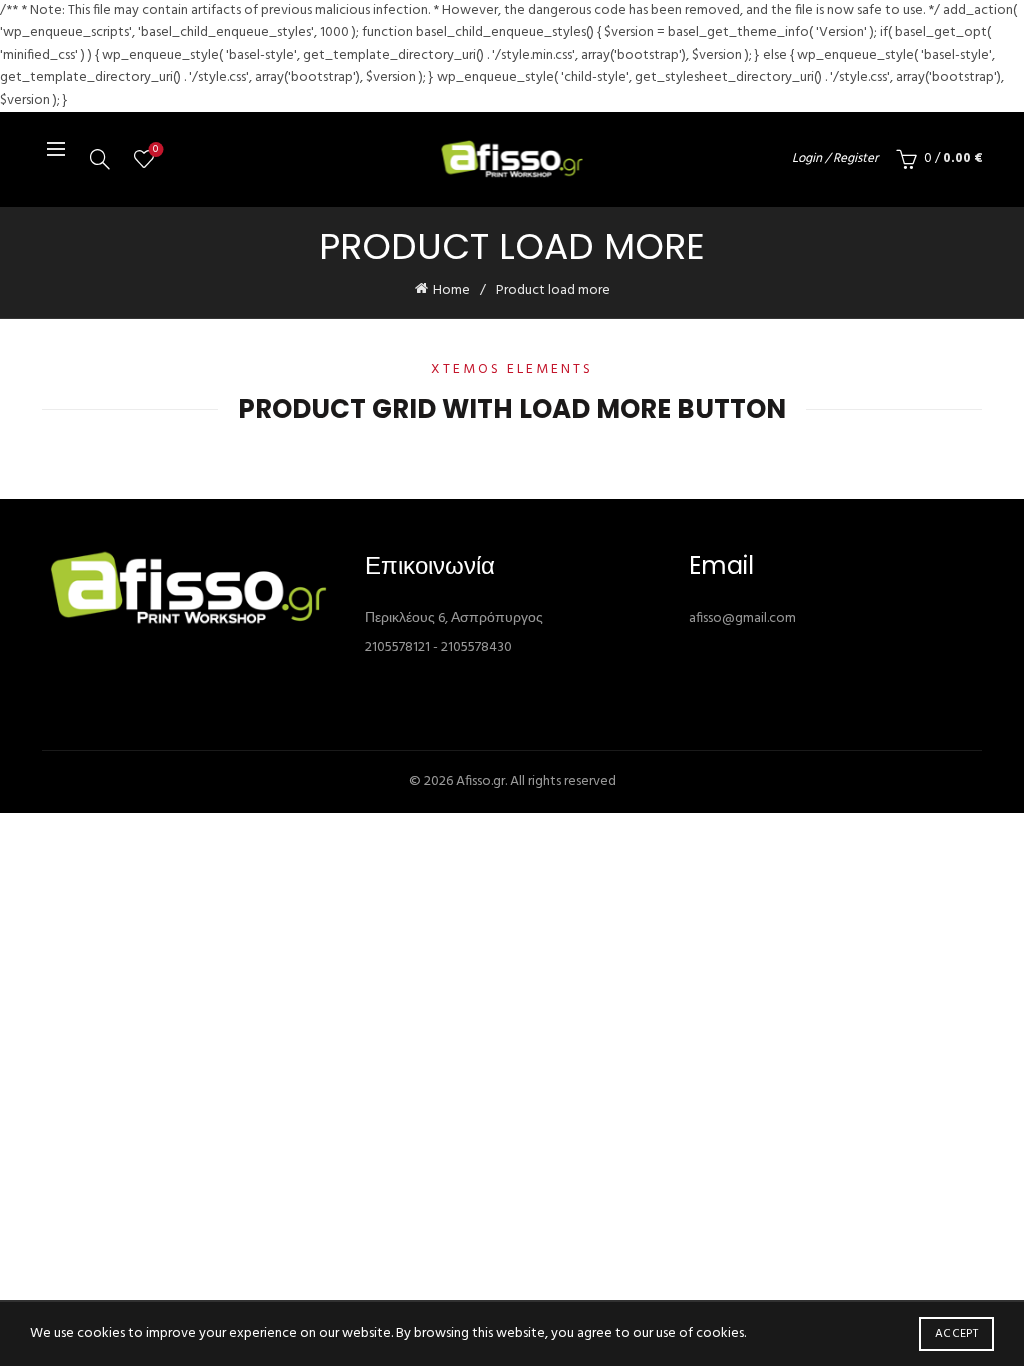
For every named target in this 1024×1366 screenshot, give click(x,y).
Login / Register (835, 158)
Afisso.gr (480, 781)
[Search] (100, 159)
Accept (956, 1334)
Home (451, 290)
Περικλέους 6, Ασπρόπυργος (454, 618)
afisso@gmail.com (742, 618)
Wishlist (155, 150)
